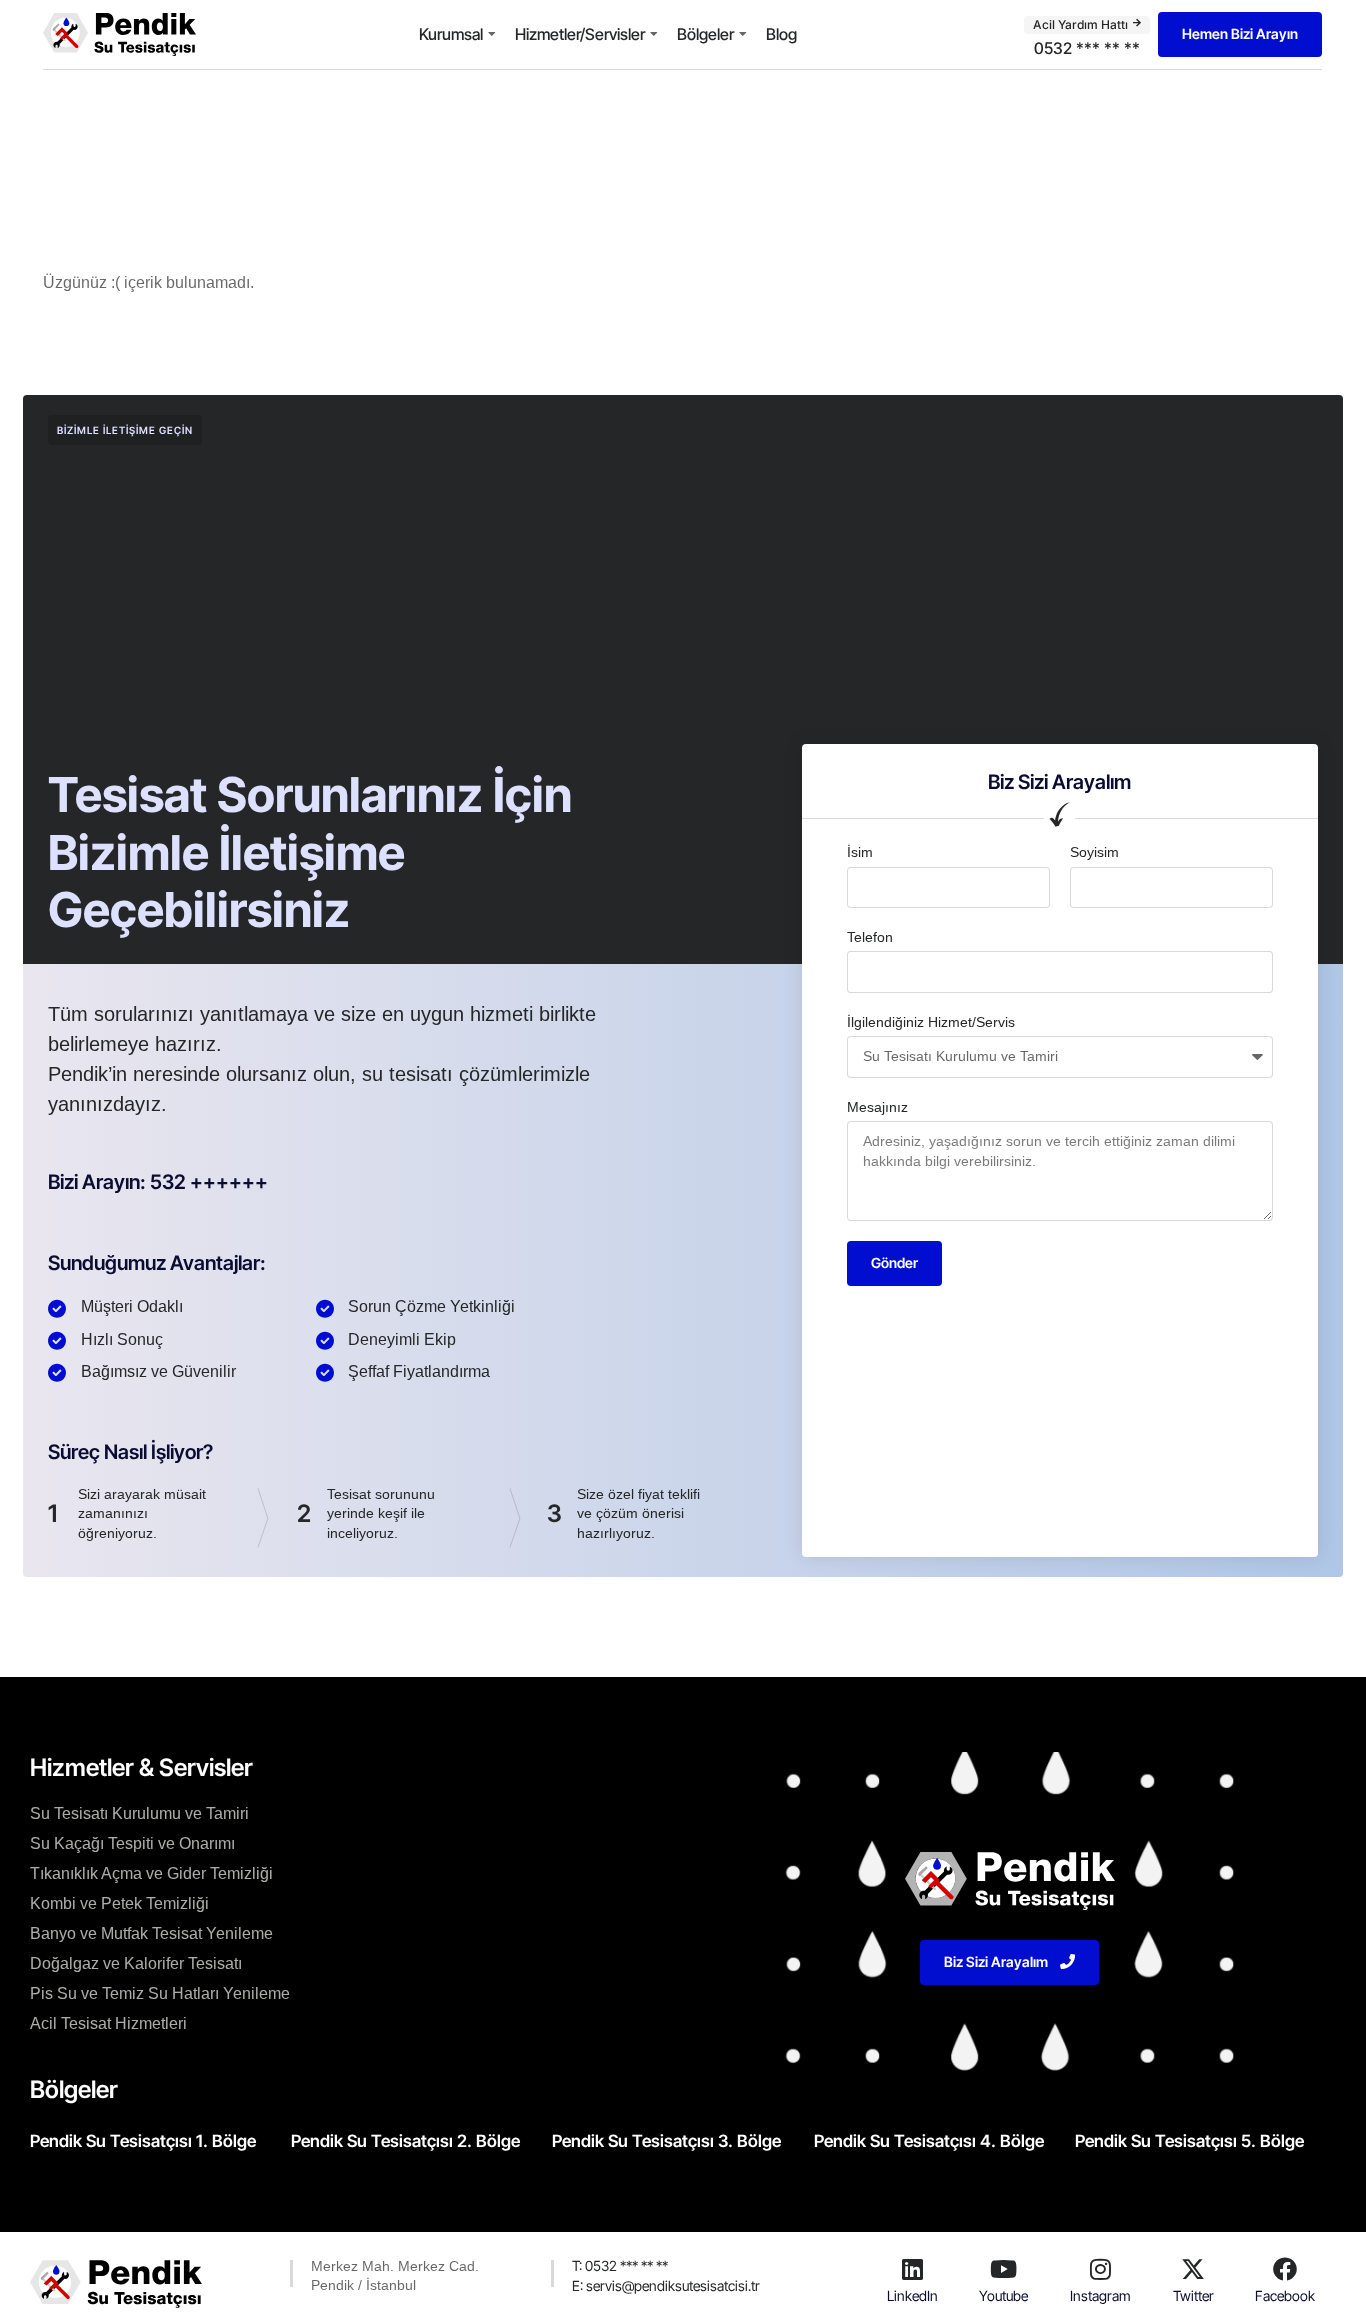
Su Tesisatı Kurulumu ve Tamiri (139, 1813)
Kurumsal (451, 34)
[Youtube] (1004, 2269)
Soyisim (1094, 852)
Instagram (1100, 2295)
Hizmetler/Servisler (580, 34)
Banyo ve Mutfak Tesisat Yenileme (151, 1933)
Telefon (870, 937)
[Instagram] (1100, 2269)
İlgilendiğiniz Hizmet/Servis (931, 1022)
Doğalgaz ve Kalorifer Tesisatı (136, 1963)
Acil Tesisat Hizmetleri (108, 2023)
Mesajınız (877, 1107)
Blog (781, 34)
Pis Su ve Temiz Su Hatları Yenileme (160, 1993)
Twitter (1193, 2295)
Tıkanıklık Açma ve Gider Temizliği (151, 1873)
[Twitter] (1193, 2269)
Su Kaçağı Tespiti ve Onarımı (132, 1843)
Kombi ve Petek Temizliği (119, 1903)
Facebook (1285, 2295)
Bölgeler (705, 34)
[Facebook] (1285, 2269)
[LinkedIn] (912, 2269)
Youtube (1003, 2295)
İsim (860, 852)
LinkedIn (912, 2295)
